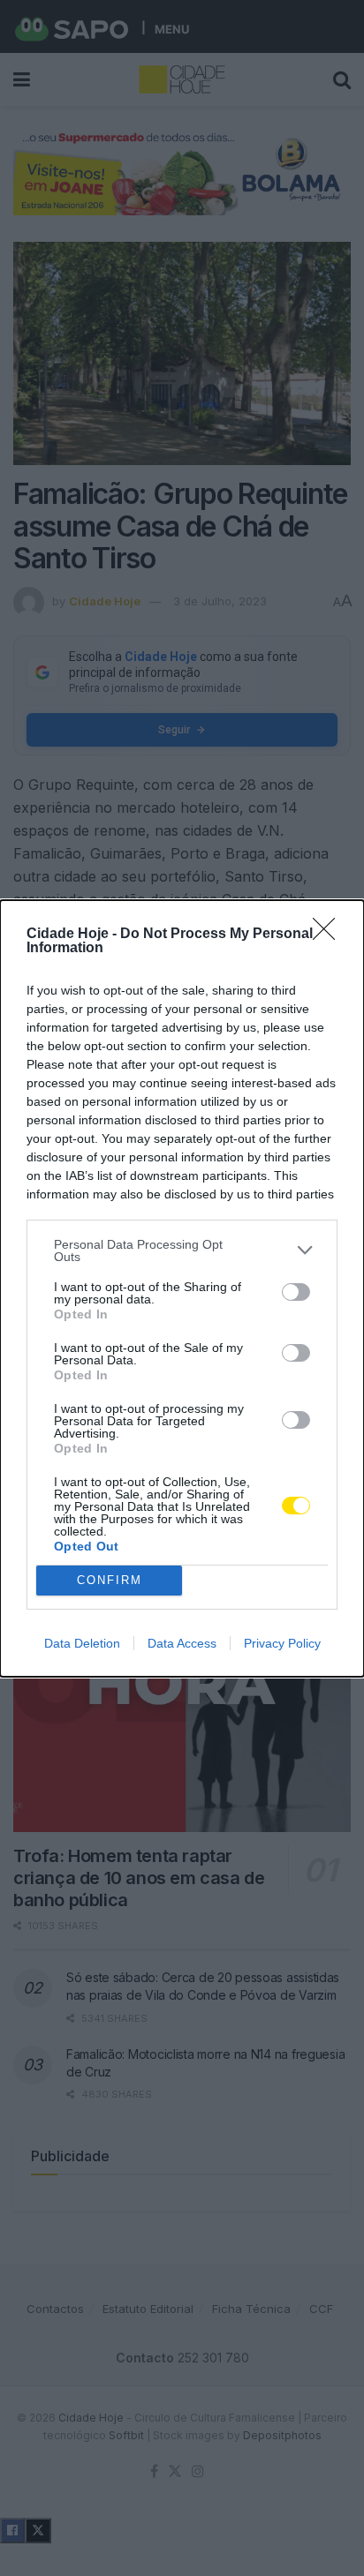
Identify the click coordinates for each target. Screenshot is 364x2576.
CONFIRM (110, 1580)
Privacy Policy (282, 1643)
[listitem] (182, 1250)
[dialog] (182, 1288)
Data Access (182, 1643)
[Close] (330, 935)
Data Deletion (82, 1643)
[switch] (296, 1292)
